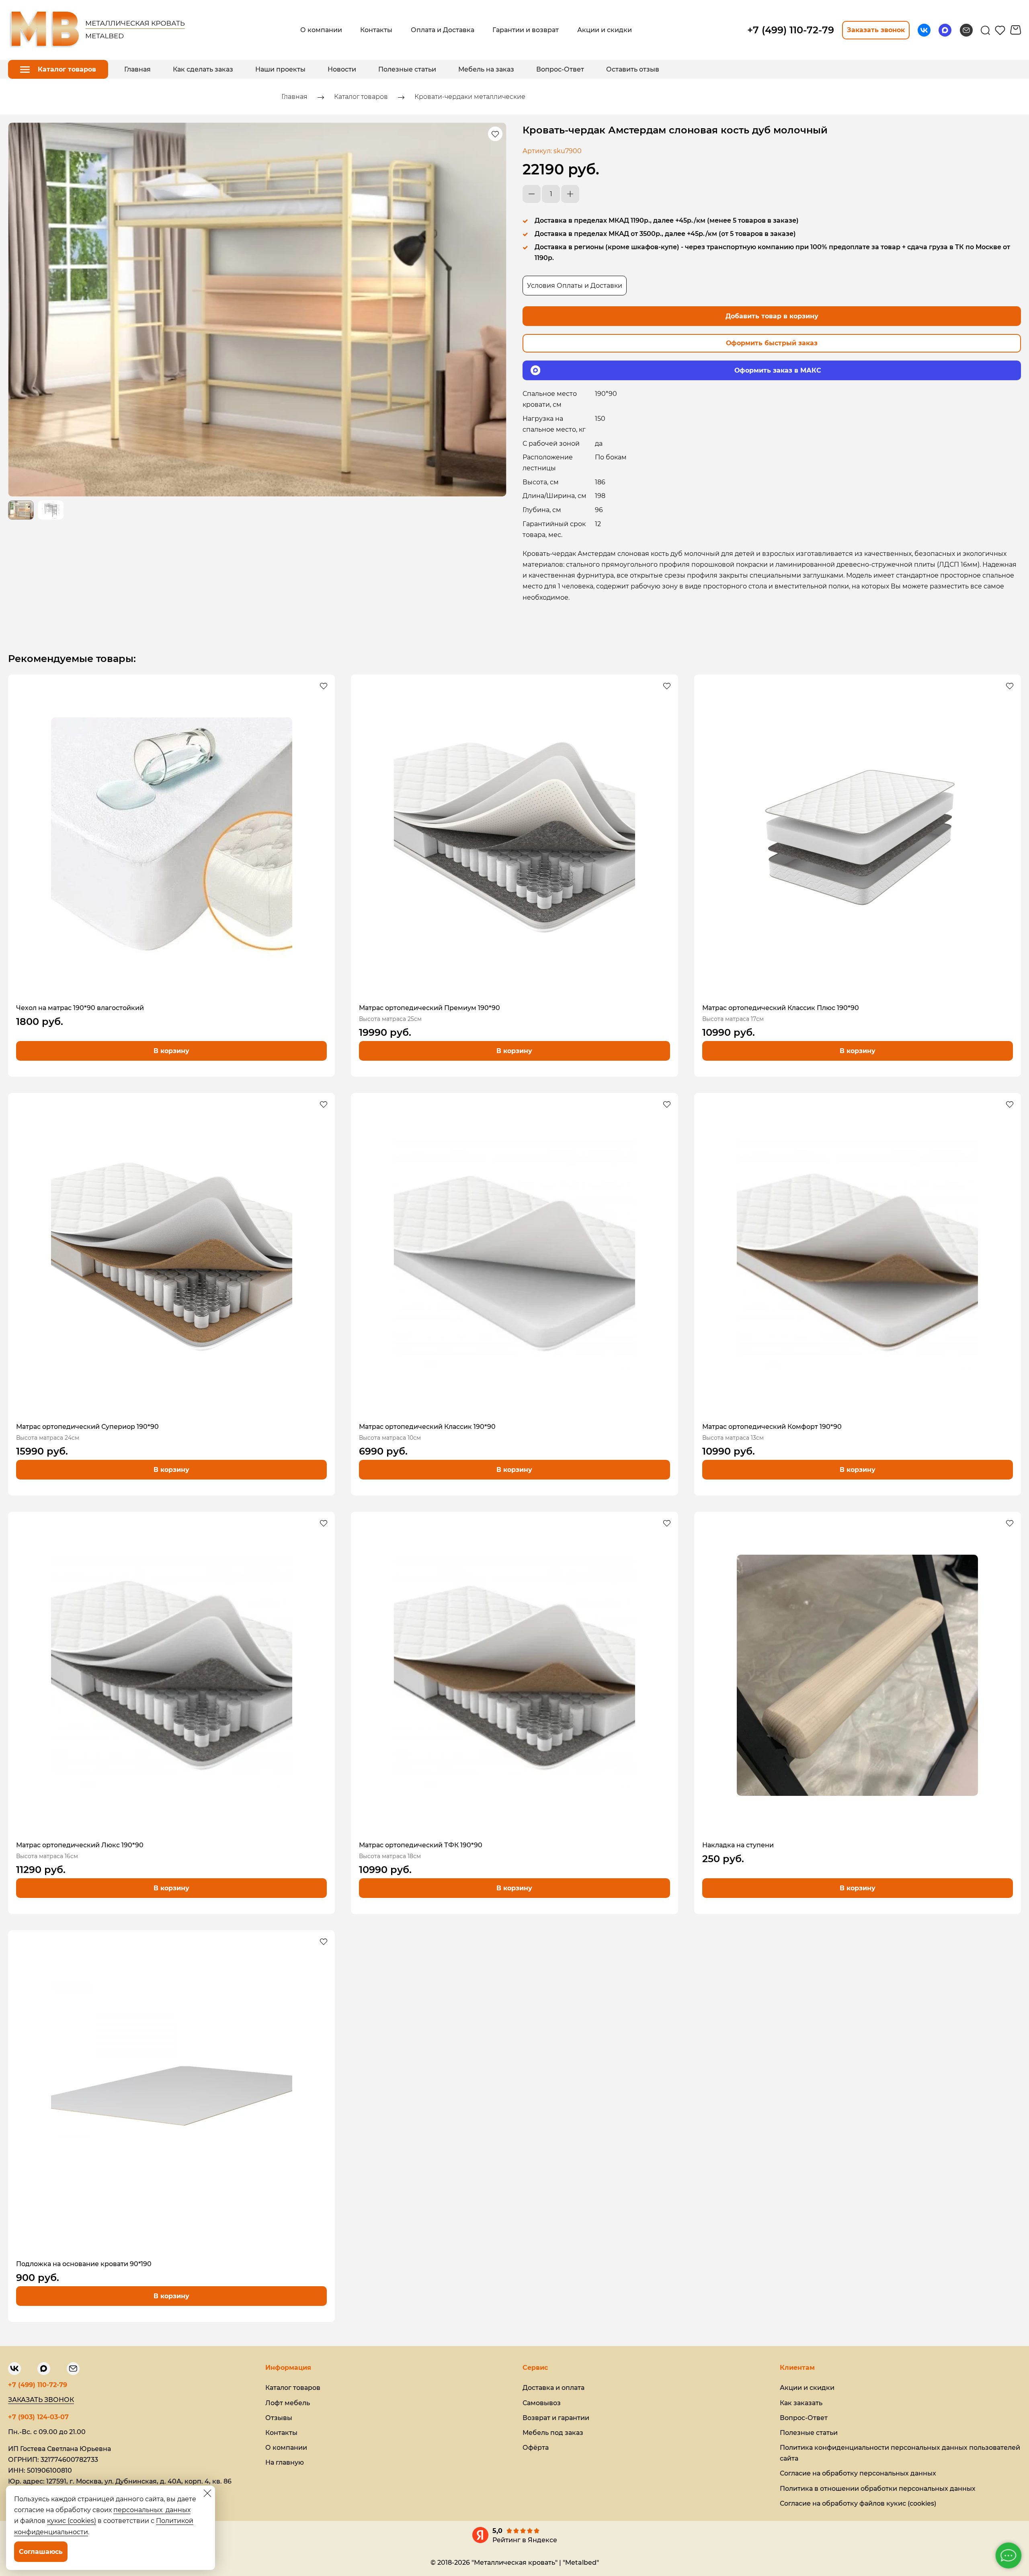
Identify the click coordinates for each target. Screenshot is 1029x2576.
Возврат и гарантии (556, 2418)
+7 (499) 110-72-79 (38, 2385)
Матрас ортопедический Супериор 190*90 (87, 1427)
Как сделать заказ (203, 69)
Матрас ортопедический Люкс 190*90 (80, 1845)
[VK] (924, 30)
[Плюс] (570, 194)
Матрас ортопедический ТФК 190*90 (421, 1845)
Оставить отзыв (633, 69)
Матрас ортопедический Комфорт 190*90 (772, 1427)
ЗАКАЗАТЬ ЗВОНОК (41, 2400)
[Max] (945, 30)
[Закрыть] (207, 2493)
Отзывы (279, 2418)
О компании (286, 2448)
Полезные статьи (407, 69)
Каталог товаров (361, 97)
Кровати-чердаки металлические (470, 97)
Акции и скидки (807, 2388)
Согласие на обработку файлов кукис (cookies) (858, 2503)
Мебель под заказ (553, 2433)
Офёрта (536, 2448)
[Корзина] (1016, 30)
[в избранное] (495, 134)
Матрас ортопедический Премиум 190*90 (429, 1008)
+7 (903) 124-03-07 (38, 2417)
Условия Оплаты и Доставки (575, 286)
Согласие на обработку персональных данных (858, 2473)
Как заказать (801, 2403)
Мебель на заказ (486, 69)
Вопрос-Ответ (560, 69)
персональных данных (152, 2510)
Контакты (281, 2433)
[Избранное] (1000, 30)
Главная (137, 69)
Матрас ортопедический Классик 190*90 (427, 1427)
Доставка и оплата (553, 2388)
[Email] (966, 30)
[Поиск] (985, 30)
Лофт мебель (288, 2403)
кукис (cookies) (72, 2521)
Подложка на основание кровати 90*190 (84, 2264)
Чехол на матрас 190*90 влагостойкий (80, 1008)
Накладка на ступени (738, 1845)
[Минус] (532, 194)
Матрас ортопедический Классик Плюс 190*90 (781, 1008)
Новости (342, 69)
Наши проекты (280, 69)
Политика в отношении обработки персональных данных (878, 2489)
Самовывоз (542, 2403)
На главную (285, 2462)
